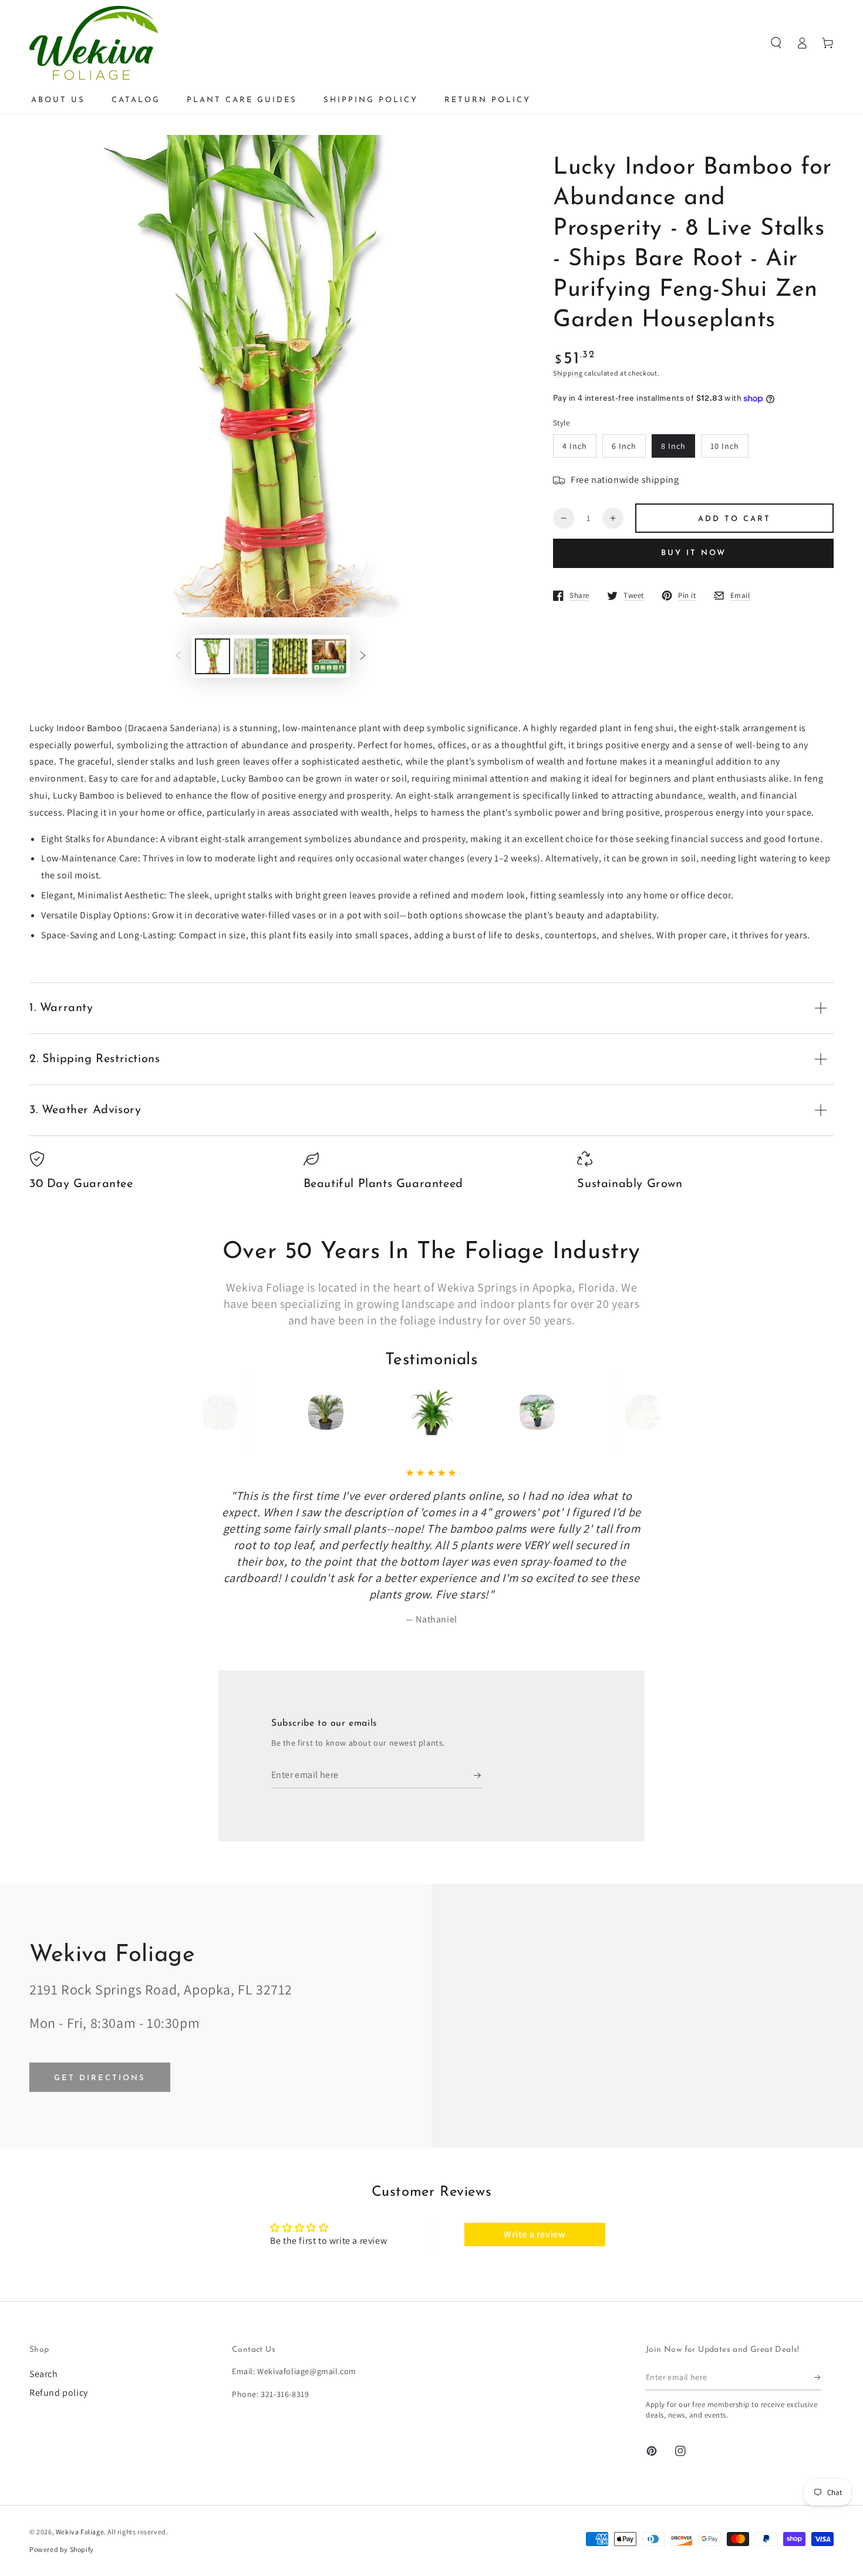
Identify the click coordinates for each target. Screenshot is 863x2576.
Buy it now (694, 553)
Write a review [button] (535, 2234)
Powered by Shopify (62, 2549)
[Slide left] (178, 656)
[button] (776, 43)
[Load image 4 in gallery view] (329, 656)
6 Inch (624, 446)
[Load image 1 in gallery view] (213, 656)
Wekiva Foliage (80, 2532)
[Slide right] (363, 656)
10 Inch (725, 446)
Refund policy (59, 2393)
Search (44, 2374)
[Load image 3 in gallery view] (290, 656)
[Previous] (224, 1412)
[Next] (639, 1412)
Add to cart (734, 519)
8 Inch (673, 446)
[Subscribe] (478, 1775)
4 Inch (575, 446)
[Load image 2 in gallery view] (251, 656)
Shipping (568, 373)
